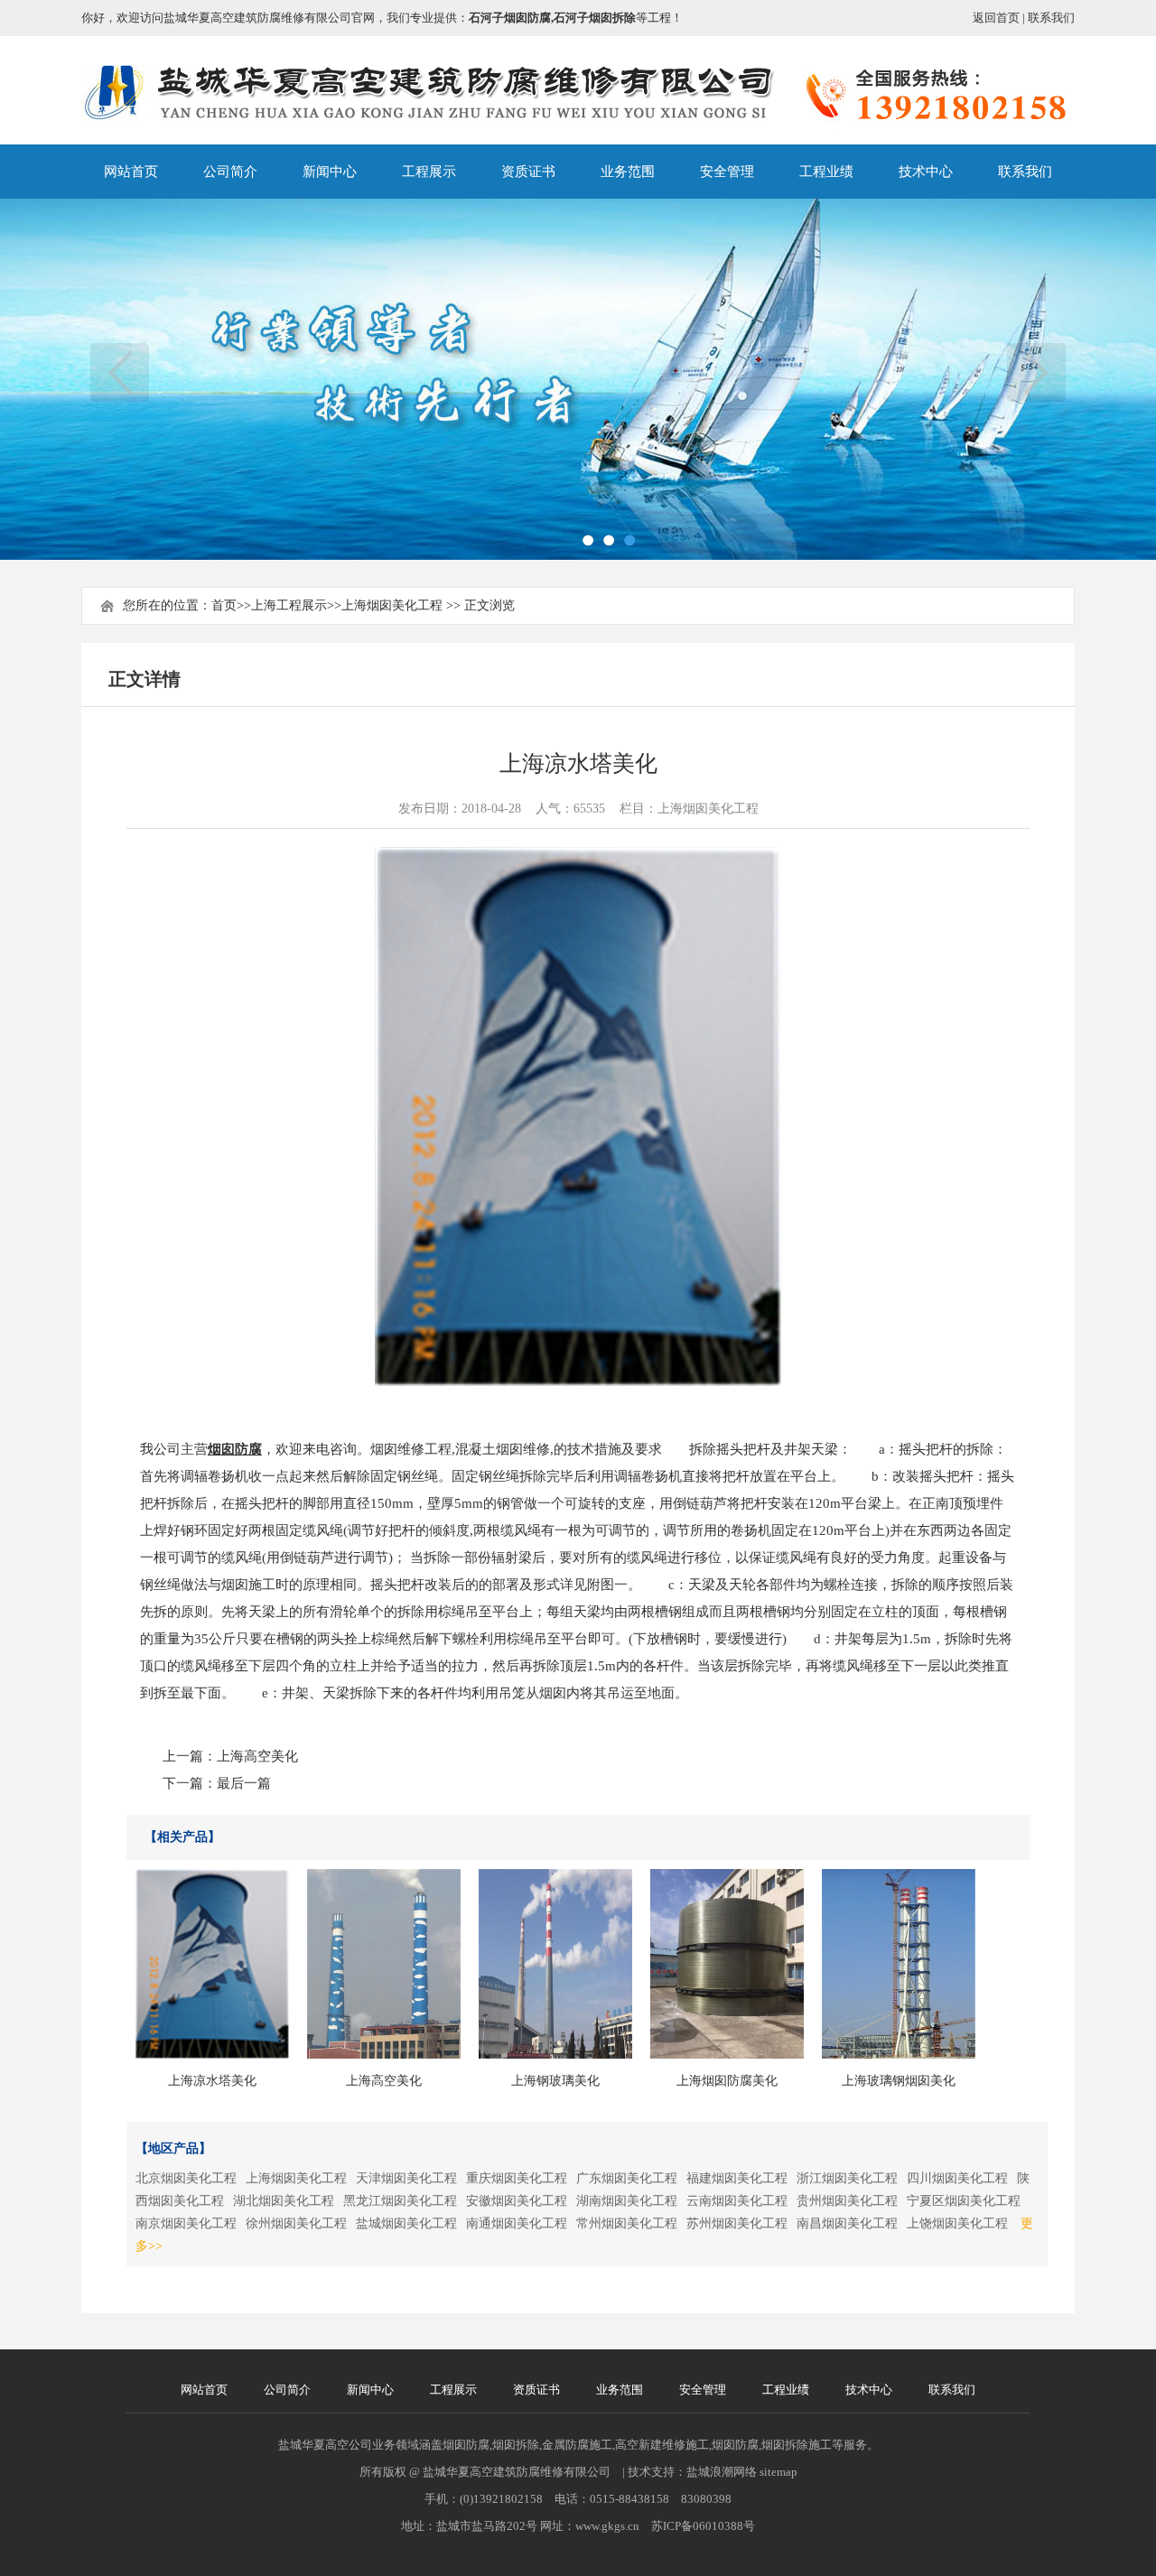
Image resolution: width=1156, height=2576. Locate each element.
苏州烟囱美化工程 (737, 2223)
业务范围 (628, 172)
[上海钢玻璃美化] (555, 1964)
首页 (224, 605)
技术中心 (926, 172)
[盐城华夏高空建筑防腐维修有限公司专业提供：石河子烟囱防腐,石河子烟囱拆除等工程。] (578, 113)
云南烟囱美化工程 (737, 2201)
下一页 (1036, 372)
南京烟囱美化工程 (186, 2223)
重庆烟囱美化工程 (517, 2178)
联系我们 (1051, 18)
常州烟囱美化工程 (627, 2223)
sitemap (778, 2472)
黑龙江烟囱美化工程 (400, 2201)
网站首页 (131, 172)
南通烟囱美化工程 (517, 2223)
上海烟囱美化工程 (392, 605)
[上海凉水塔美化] (212, 1964)
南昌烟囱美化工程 (847, 2223)
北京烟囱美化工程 (186, 2178)
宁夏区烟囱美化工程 (964, 2201)
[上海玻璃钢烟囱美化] (899, 1964)
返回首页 (996, 18)
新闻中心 (330, 172)
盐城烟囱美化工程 (406, 2223)
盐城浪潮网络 (722, 2472)
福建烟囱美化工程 (737, 2178)
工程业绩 (826, 172)
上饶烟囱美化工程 (957, 2223)
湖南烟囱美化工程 (627, 2201)
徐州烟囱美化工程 (296, 2223)
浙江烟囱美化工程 (847, 2178)
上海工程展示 (289, 605)
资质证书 (528, 172)
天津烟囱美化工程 (406, 2178)
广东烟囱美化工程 (627, 2178)
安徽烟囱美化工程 (517, 2201)
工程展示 (429, 172)
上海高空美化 (257, 1756)
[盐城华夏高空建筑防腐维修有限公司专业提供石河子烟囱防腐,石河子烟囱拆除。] (578, 379)
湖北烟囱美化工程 (284, 2201)
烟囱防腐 (235, 1449)
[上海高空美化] (384, 1964)
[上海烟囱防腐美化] (727, 1964)
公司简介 (230, 172)
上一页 (120, 372)
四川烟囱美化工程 (957, 2178)
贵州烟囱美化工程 (847, 2201)
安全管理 (727, 172)
